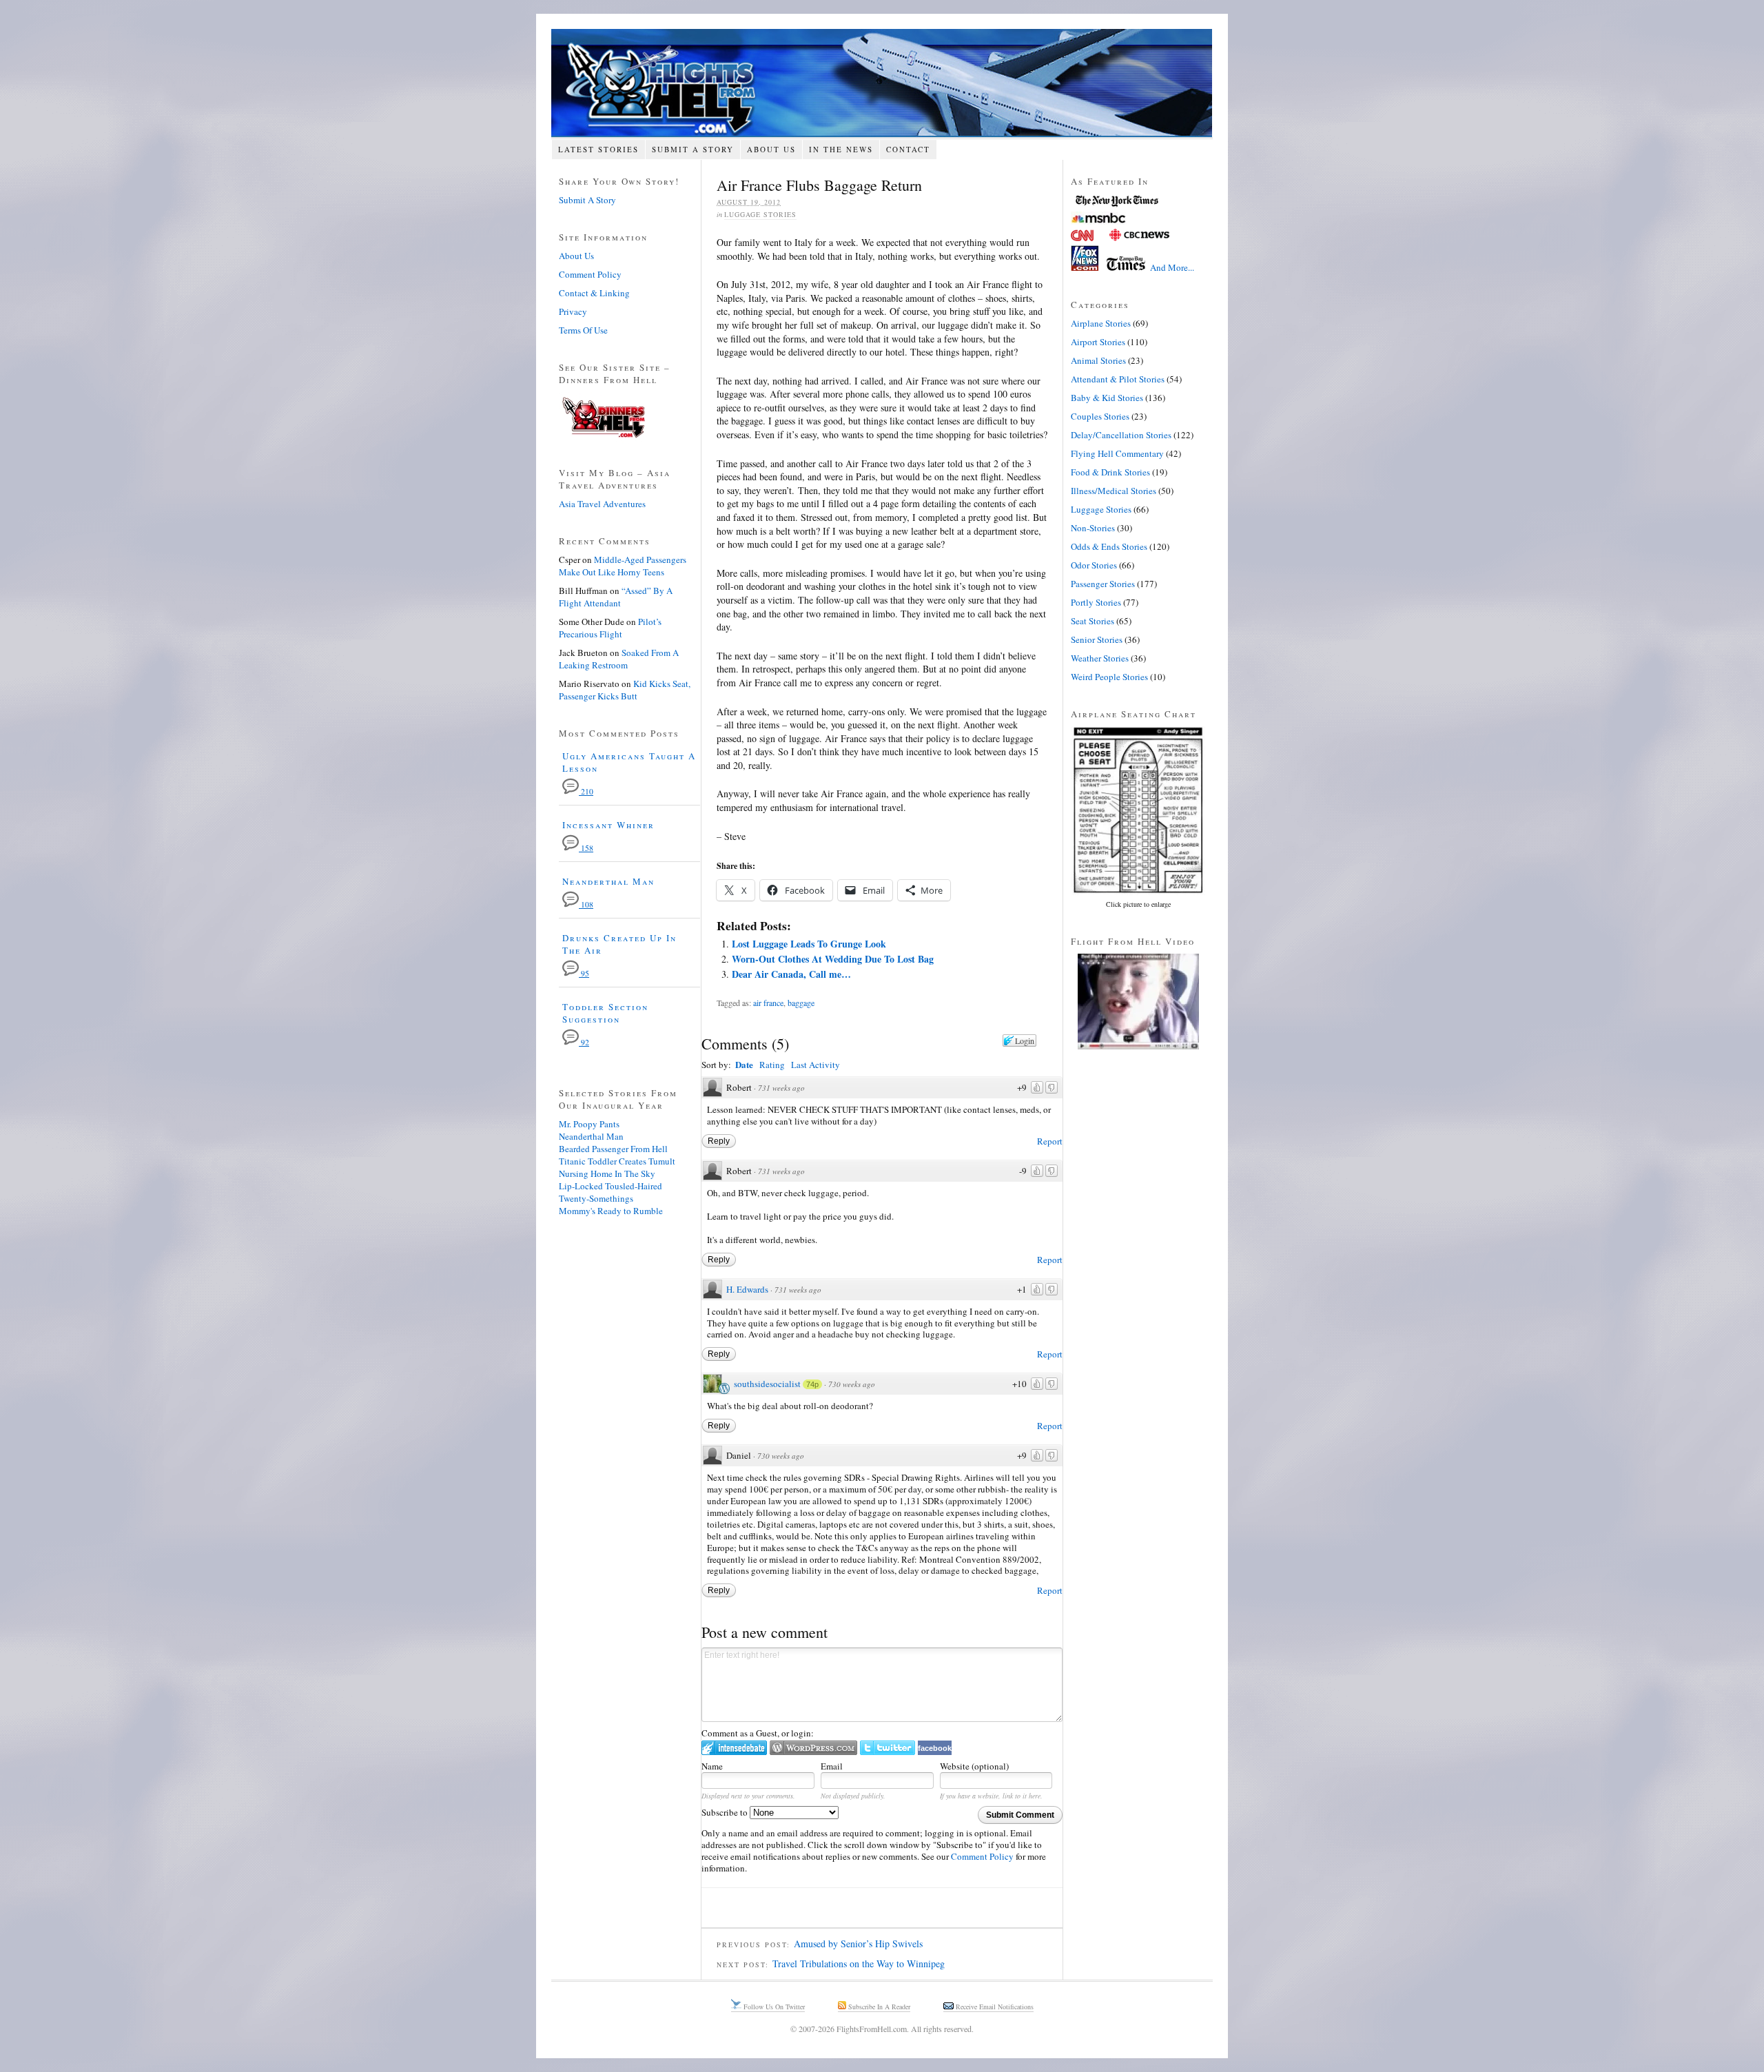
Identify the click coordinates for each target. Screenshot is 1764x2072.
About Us (771, 149)
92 (584, 1042)
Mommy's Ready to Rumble (611, 1211)
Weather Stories (1100, 658)
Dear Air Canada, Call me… (791, 974)
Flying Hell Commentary (1117, 453)
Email (832, 1766)
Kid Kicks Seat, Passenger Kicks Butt (625, 690)
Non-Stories (1093, 528)
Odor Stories (1094, 565)
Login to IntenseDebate (734, 1748)
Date (744, 1064)
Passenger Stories (1103, 584)
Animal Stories (1098, 360)
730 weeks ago (852, 1384)
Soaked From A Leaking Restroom (619, 659)
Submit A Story (693, 149)
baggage (801, 1003)
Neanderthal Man (608, 881)
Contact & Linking (594, 293)
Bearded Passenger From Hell (613, 1149)
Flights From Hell (882, 83)
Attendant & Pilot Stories (1118, 379)
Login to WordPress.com (813, 1748)
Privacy (573, 311)
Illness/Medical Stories (1114, 491)
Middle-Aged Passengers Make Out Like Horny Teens (623, 566)
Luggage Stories (760, 214)
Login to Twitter (888, 1748)
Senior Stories (1097, 639)
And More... (1172, 267)
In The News (841, 149)
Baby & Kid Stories (1107, 398)
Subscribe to (726, 1812)
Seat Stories (1093, 621)
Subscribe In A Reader (878, 2007)
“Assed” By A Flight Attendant (616, 597)
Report (1050, 1141)
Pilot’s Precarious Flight (610, 628)
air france (768, 1003)
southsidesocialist (767, 1384)
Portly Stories (1096, 602)
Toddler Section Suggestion (605, 1013)
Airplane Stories (1101, 323)
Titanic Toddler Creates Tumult (617, 1161)
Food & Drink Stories (1110, 472)
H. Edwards (747, 1289)
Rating (772, 1065)
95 (584, 973)
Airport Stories (1098, 342)
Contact (908, 149)
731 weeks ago (781, 1088)
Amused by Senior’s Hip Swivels (858, 1943)
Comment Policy (982, 1856)
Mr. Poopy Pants (589, 1124)
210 (586, 791)
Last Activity (816, 1065)
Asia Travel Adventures (602, 504)
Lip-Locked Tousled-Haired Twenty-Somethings (611, 1192)
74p (812, 1384)
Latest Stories (598, 149)
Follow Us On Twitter (773, 2007)
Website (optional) (974, 1766)
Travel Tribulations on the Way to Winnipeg (859, 1963)
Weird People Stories (1109, 677)
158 (586, 848)
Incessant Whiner (608, 825)
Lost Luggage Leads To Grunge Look (809, 944)
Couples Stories (1100, 416)
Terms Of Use (583, 330)
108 (586, 904)
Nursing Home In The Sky (607, 1173)
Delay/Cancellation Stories (1121, 435)
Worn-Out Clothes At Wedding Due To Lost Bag (833, 959)
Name (712, 1766)
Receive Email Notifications (994, 2007)
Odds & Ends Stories (1109, 546)
